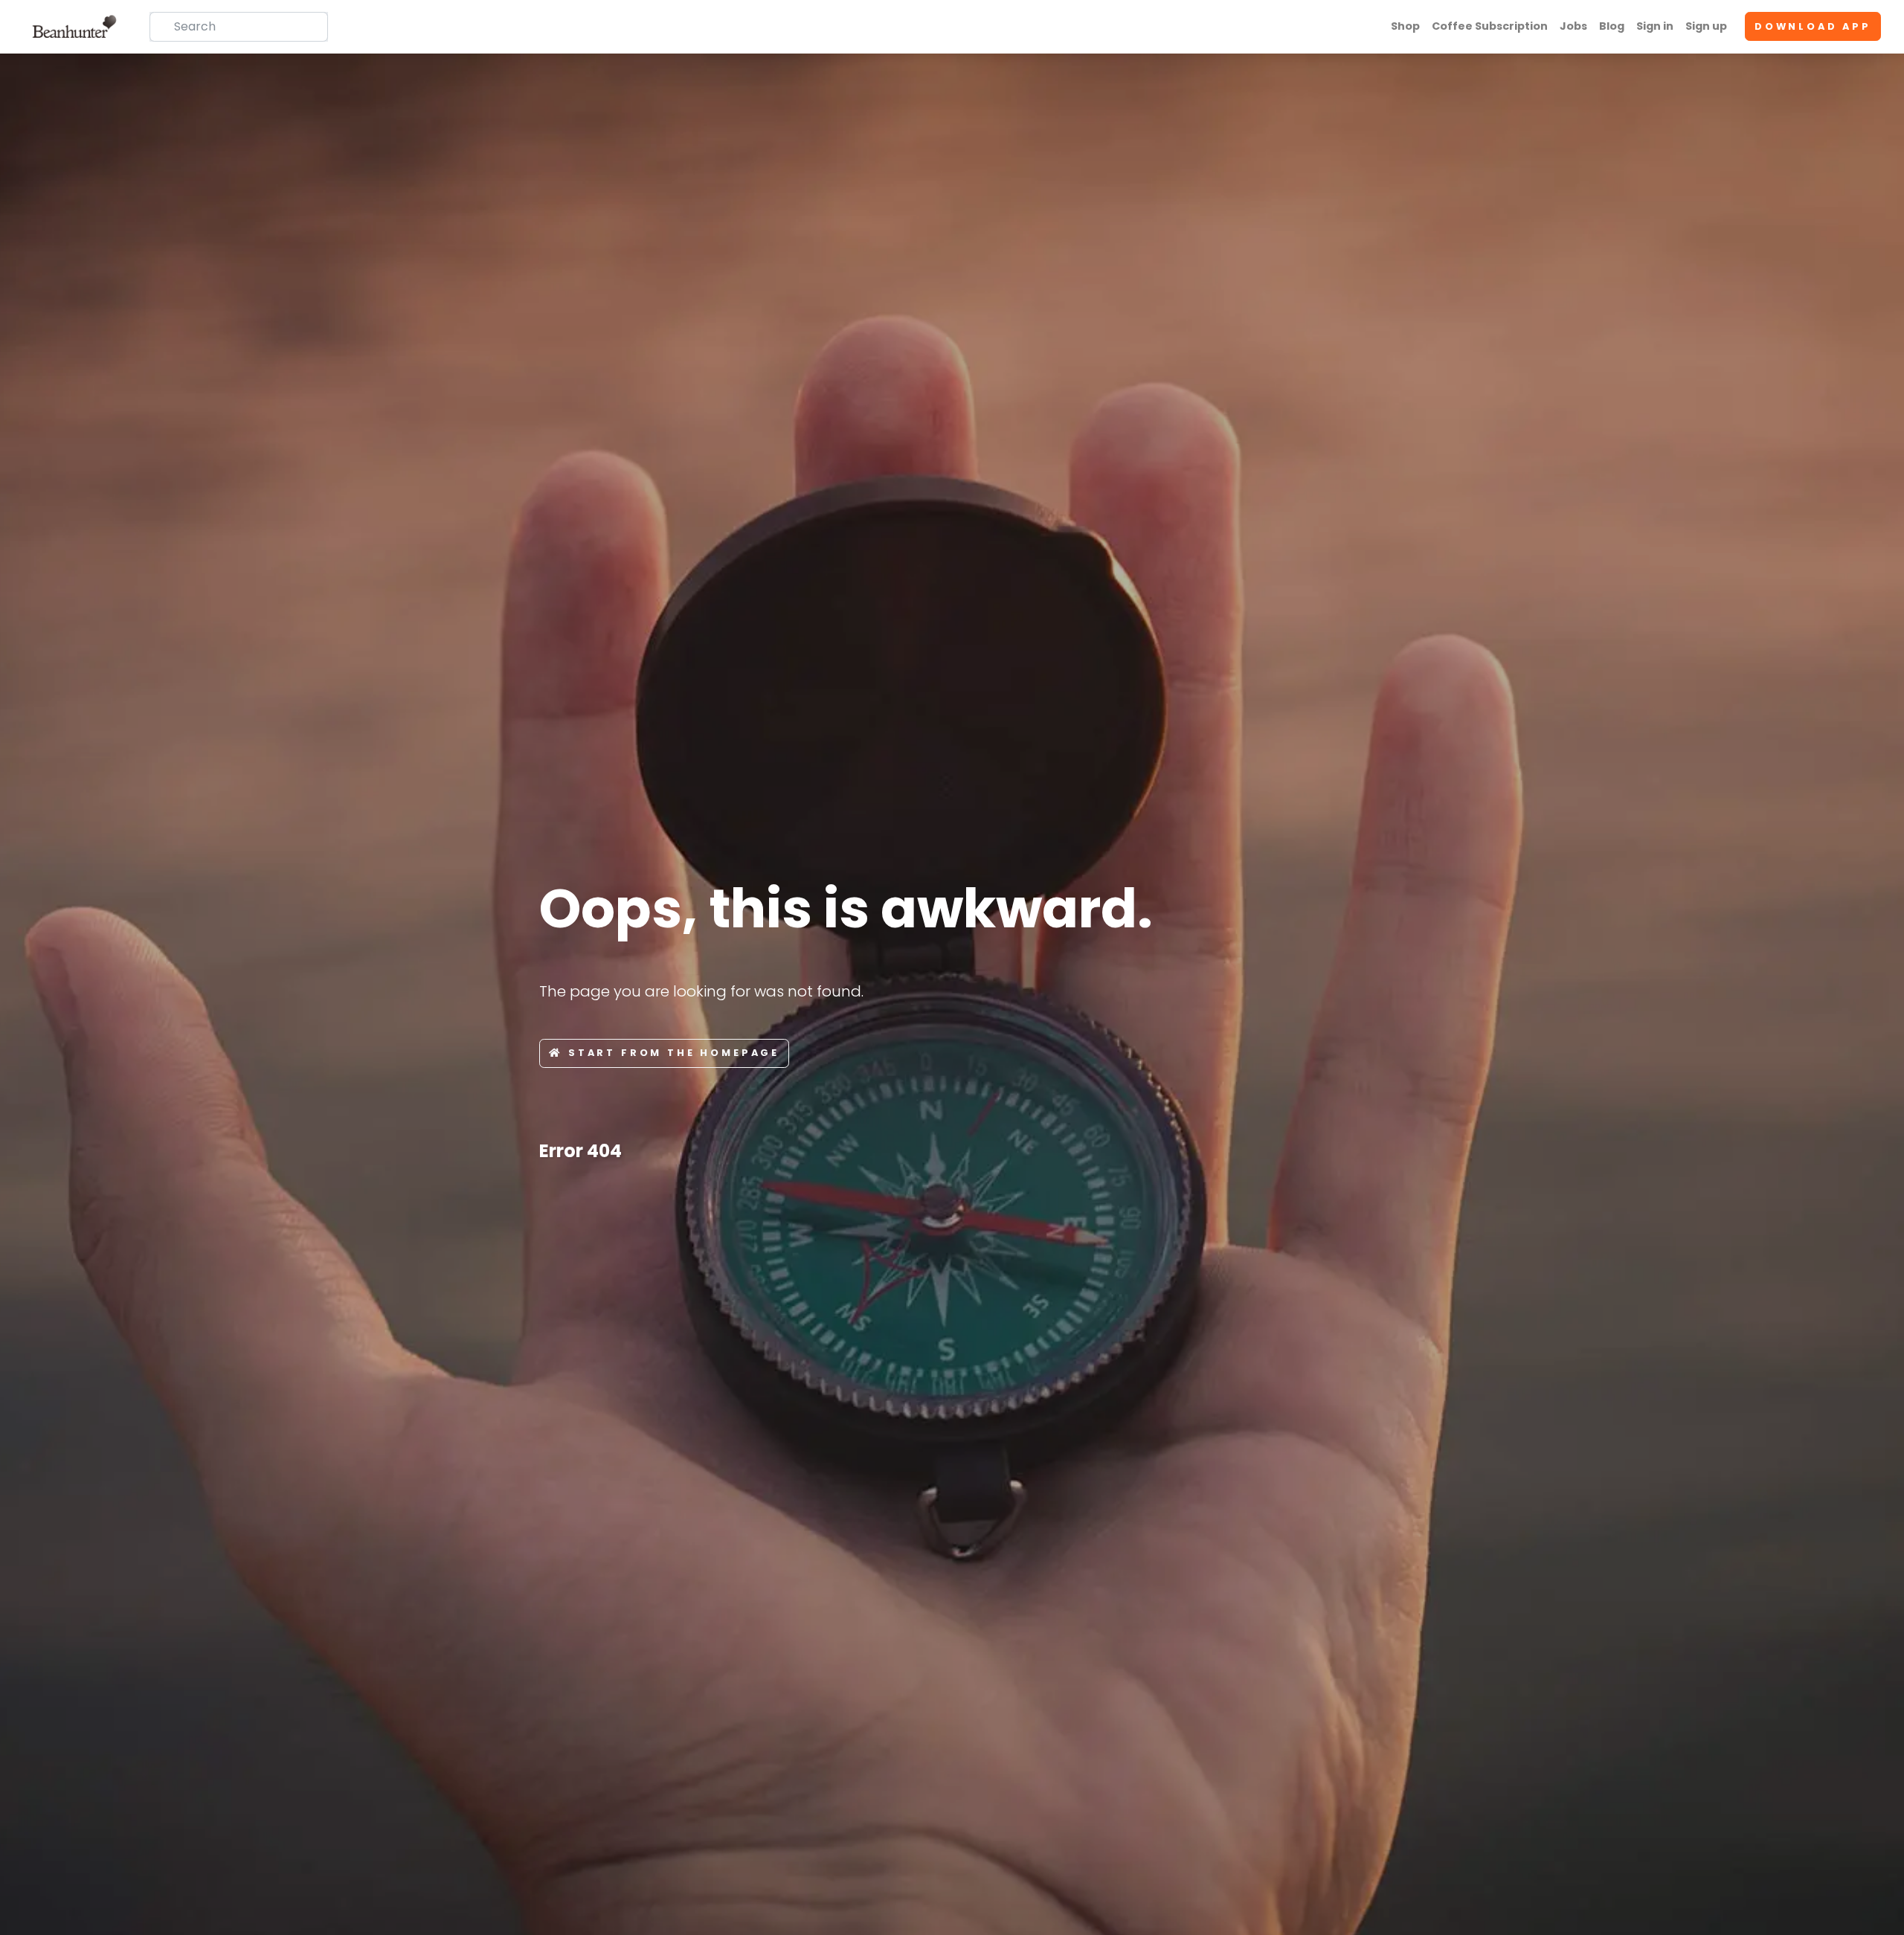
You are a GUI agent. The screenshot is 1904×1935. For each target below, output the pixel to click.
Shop (1405, 26)
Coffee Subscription (1490, 26)
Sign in (1655, 26)
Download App (1813, 26)
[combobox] (239, 27)
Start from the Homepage (674, 1053)
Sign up (1706, 26)
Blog (1612, 26)
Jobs (1573, 26)
